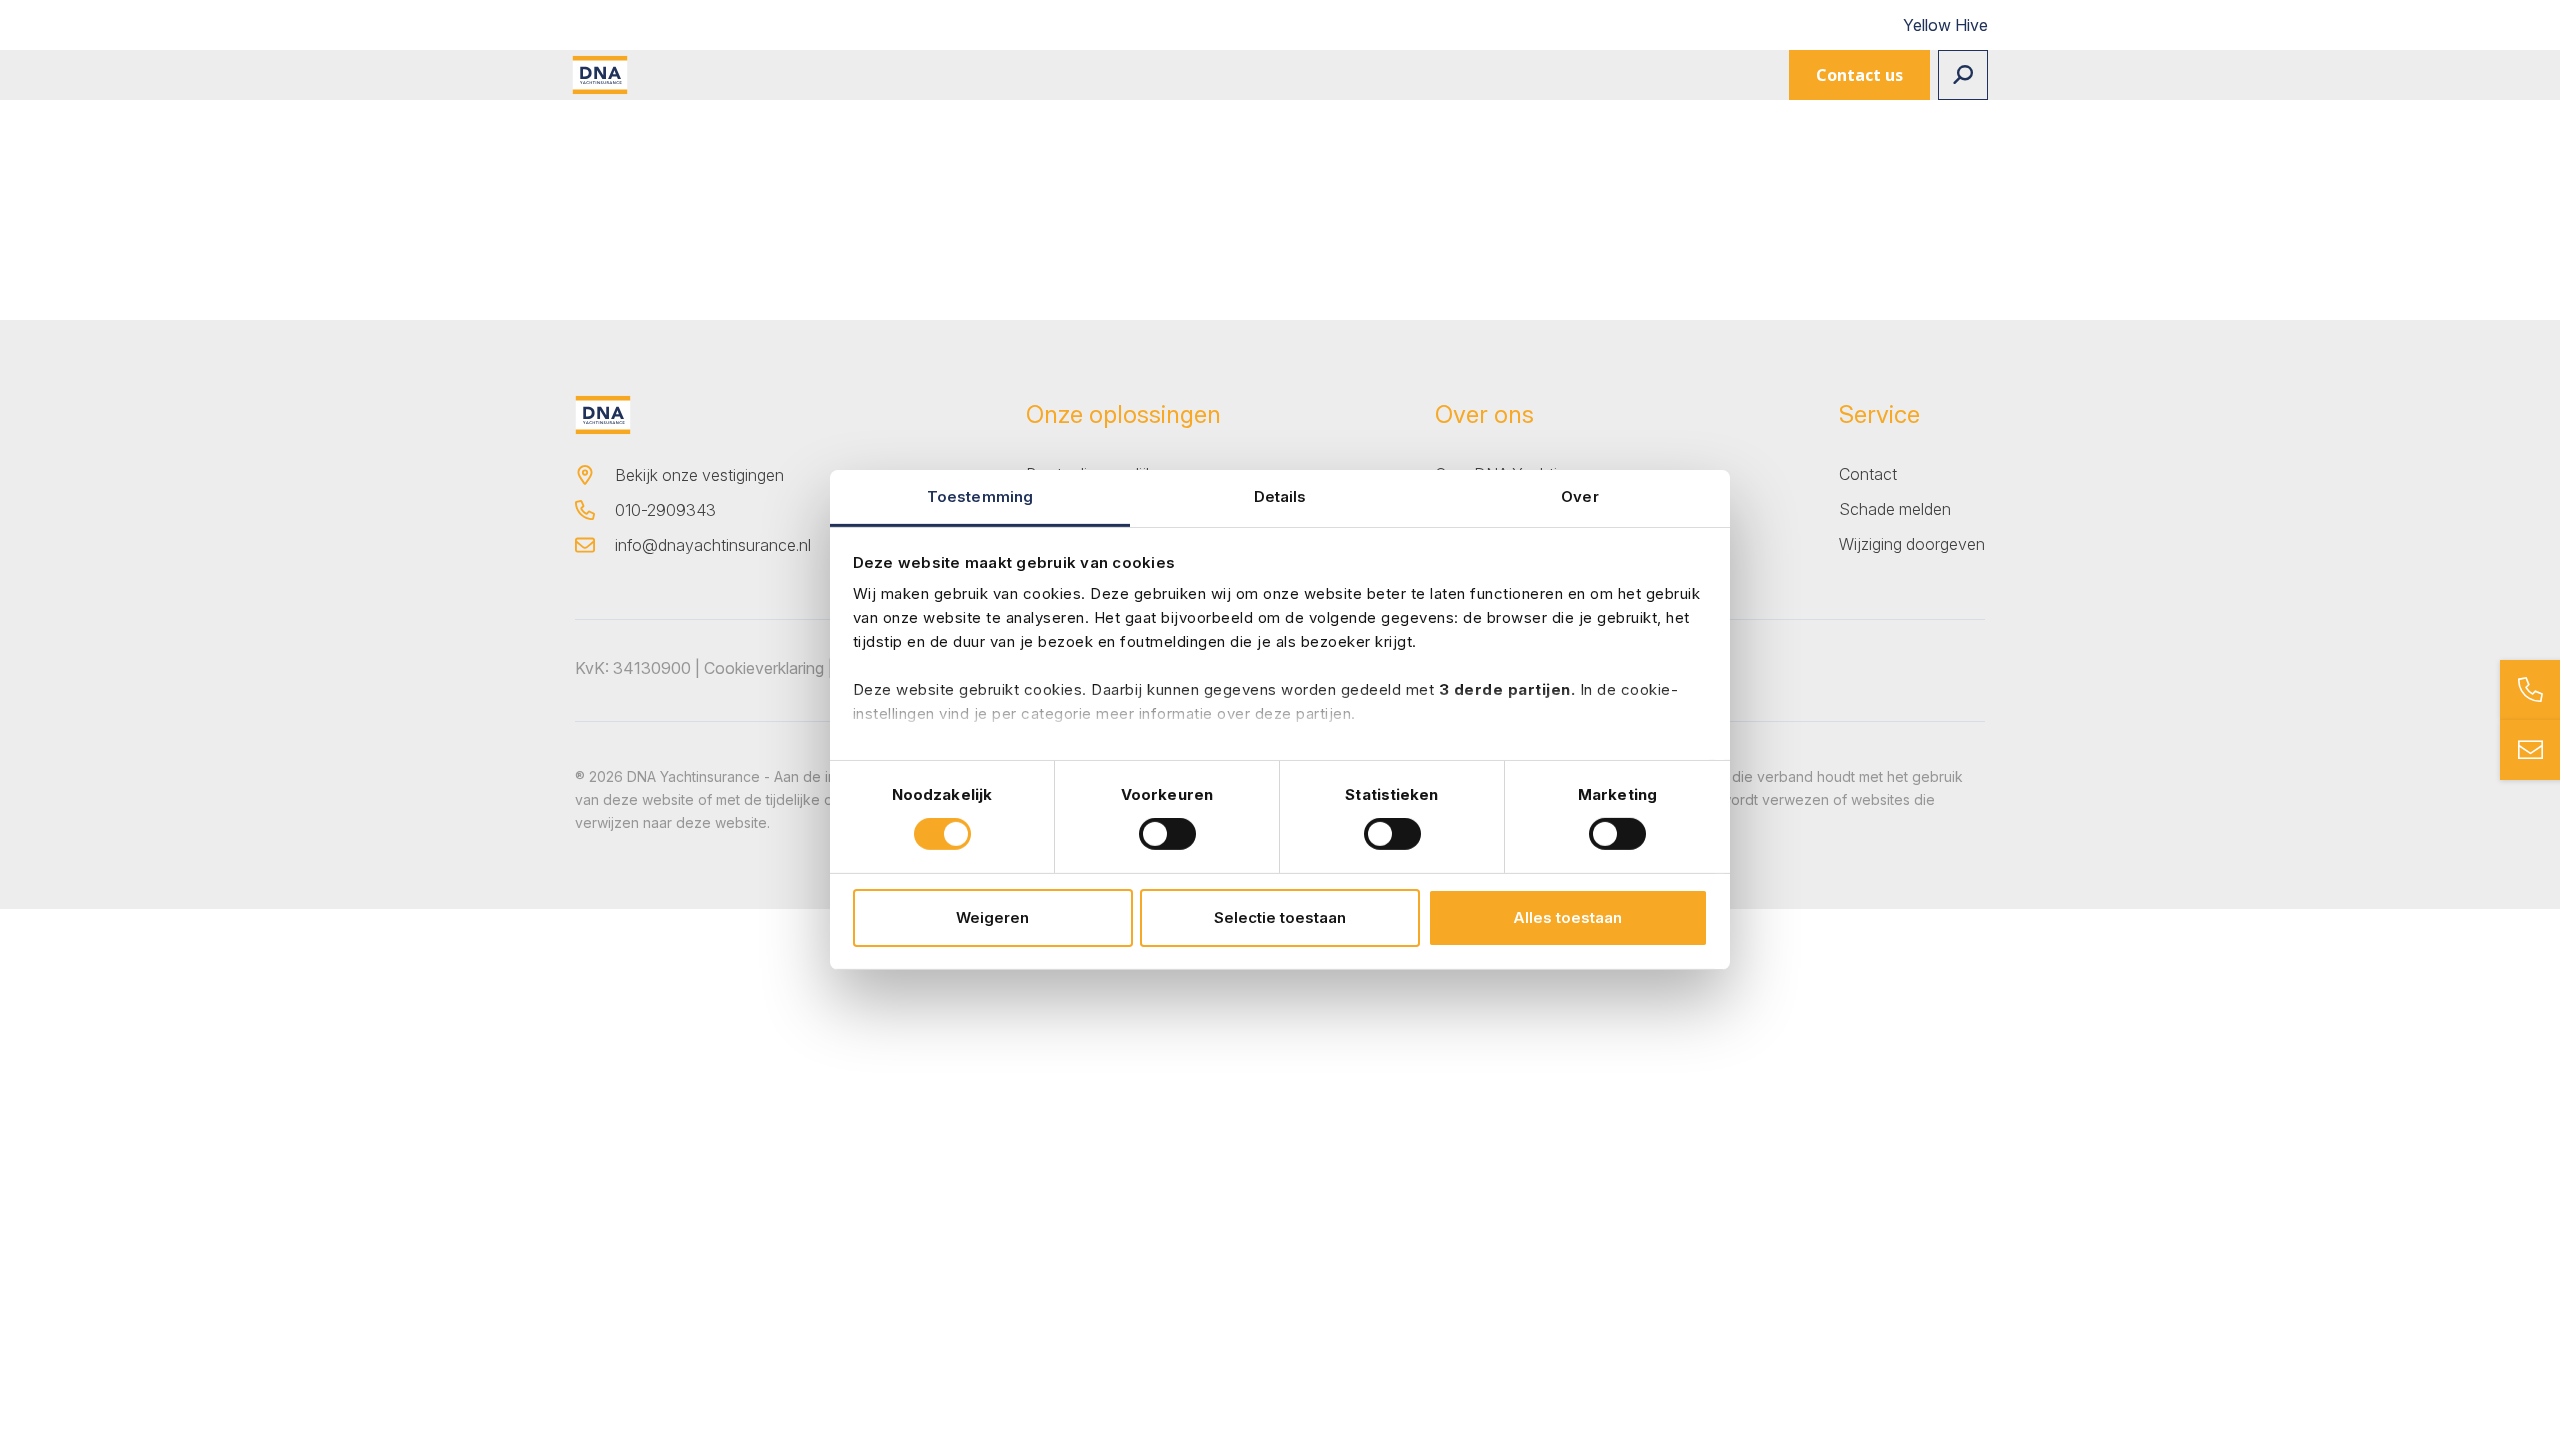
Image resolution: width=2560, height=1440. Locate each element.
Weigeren (992, 917)
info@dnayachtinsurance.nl (713, 545)
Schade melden (1895, 509)
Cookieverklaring (764, 668)
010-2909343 (665, 510)
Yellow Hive (1945, 25)
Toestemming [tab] (980, 496)
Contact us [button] (1859, 75)
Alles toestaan (1567, 917)
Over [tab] (1579, 496)
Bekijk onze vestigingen (699, 475)
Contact (1868, 474)
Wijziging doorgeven (1912, 544)
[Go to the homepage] (600, 75)
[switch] (1167, 834)
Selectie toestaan (1280, 917)
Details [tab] (1280, 496)
